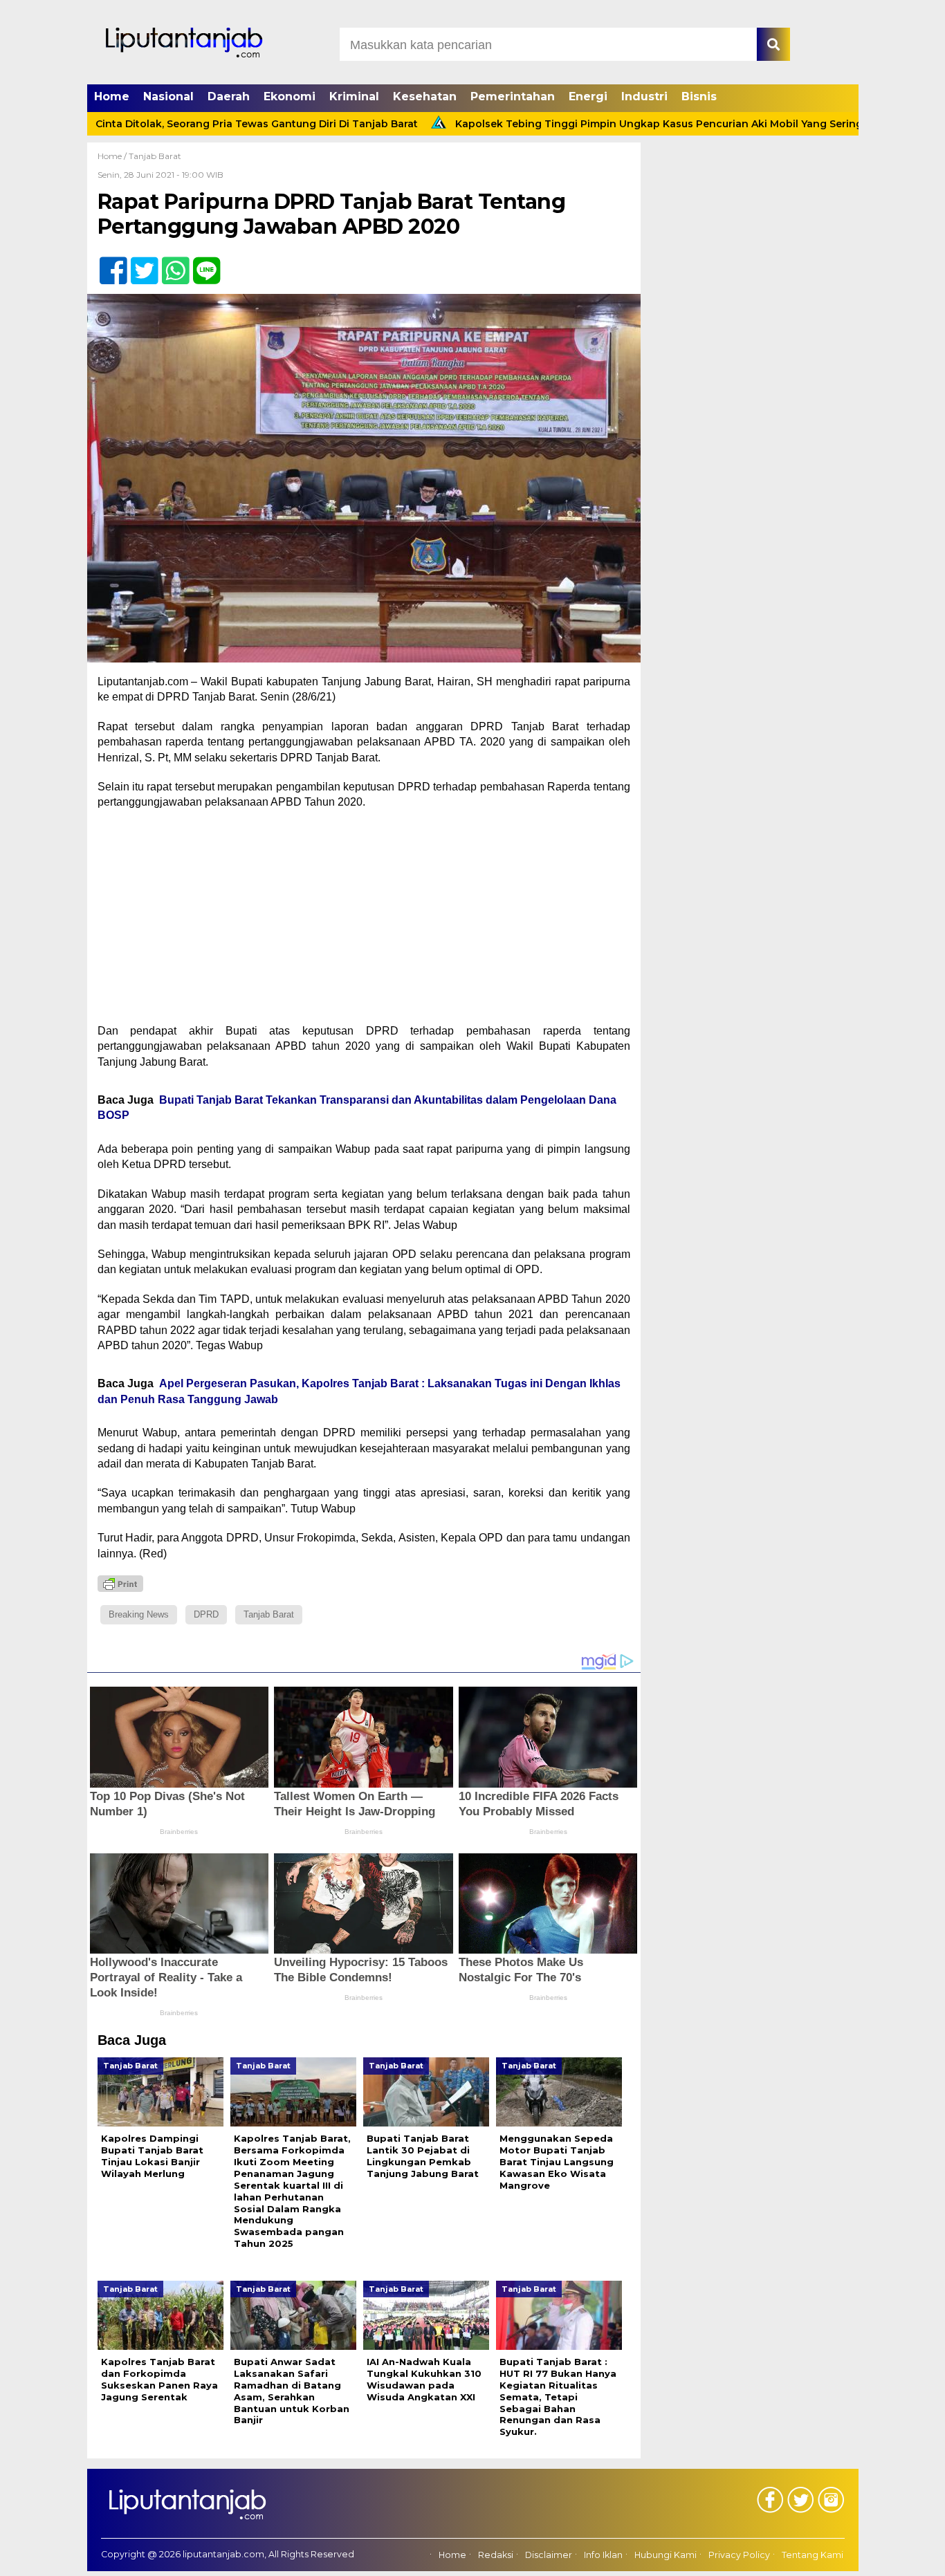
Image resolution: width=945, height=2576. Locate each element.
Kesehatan (425, 96)
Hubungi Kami (666, 2555)
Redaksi (496, 2555)
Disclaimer (549, 2555)
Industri (644, 96)
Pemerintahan (513, 96)
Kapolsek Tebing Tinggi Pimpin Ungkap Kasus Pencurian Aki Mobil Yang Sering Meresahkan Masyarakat (635, 124)
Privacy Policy (739, 2555)
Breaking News (139, 1614)
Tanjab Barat (155, 156)
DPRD (206, 1614)
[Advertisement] (364, 921)
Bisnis (699, 96)
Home (112, 96)
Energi (588, 96)
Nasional (168, 96)
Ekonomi (290, 96)
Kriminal (354, 96)
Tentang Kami (813, 2555)
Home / (113, 156)
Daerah (229, 96)
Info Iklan (603, 2555)
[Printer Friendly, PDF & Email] (120, 1584)
